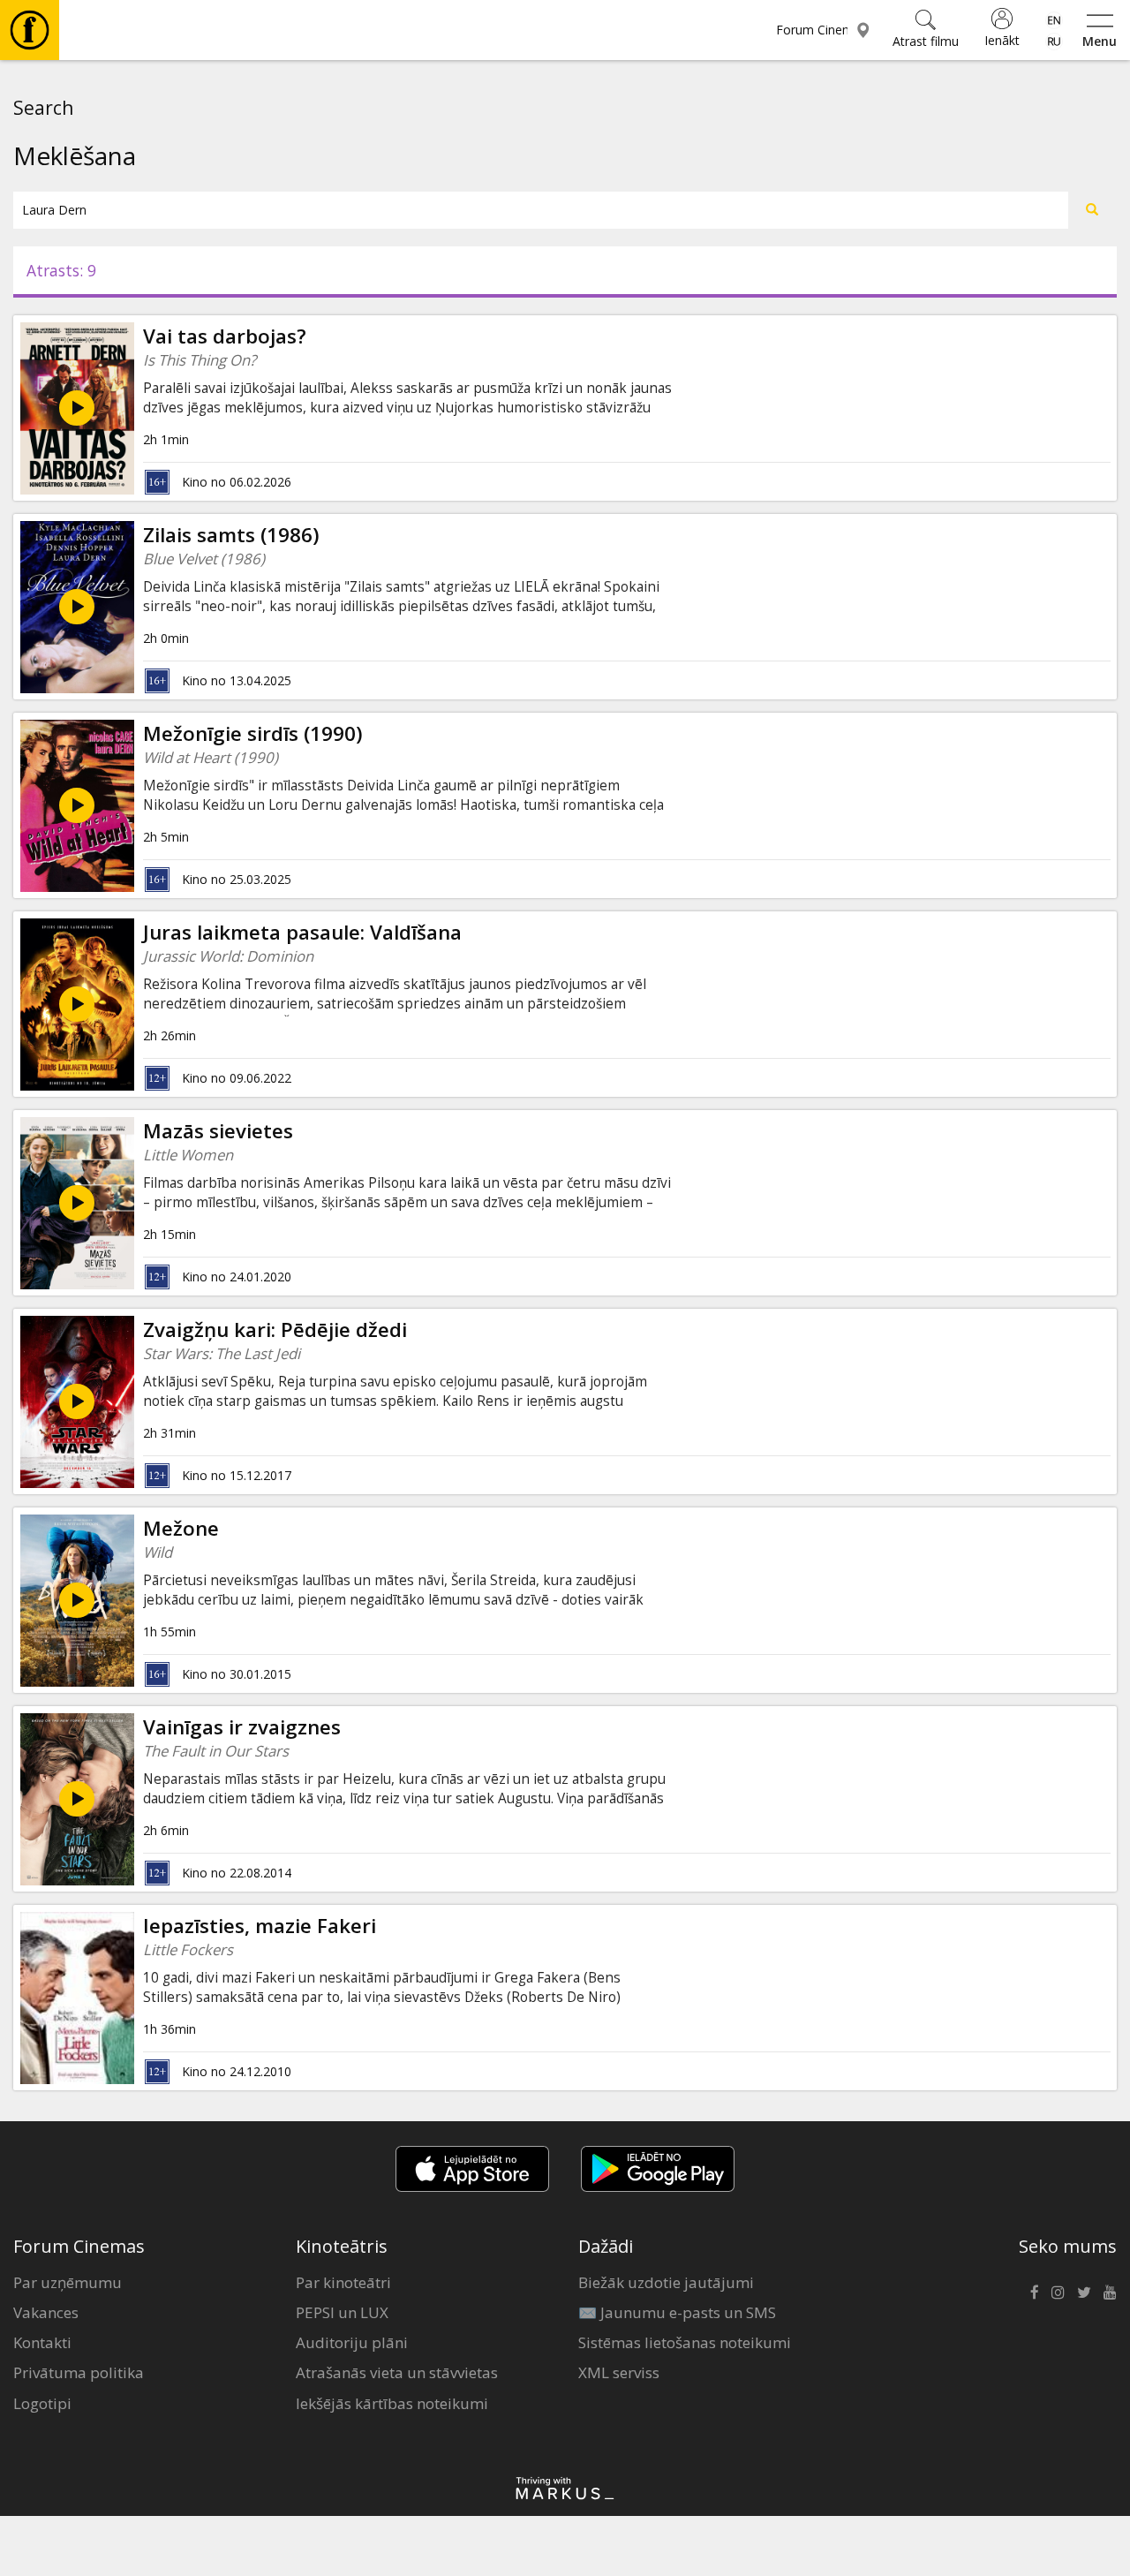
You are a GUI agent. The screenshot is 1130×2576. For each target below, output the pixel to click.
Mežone (181, 1528)
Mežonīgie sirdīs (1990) (253, 733)
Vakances (46, 2312)
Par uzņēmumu (68, 2282)
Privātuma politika (79, 2372)
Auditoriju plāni (352, 2342)
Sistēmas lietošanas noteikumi (685, 2342)
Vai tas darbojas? (225, 336)
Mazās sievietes (218, 1131)
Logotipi (42, 2403)
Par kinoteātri (343, 2282)
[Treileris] (77, 607)
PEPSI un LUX (342, 2312)
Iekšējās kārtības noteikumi (392, 2403)
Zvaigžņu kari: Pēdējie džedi (275, 1330)
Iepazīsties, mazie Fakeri (260, 1926)
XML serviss (619, 2372)
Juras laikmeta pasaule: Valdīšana (302, 932)
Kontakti (42, 2342)
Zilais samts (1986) (231, 535)
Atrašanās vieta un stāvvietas (397, 2372)
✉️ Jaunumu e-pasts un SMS (677, 2312)
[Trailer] (77, 408)
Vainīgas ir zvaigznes (242, 1727)
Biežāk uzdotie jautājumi (666, 2282)
